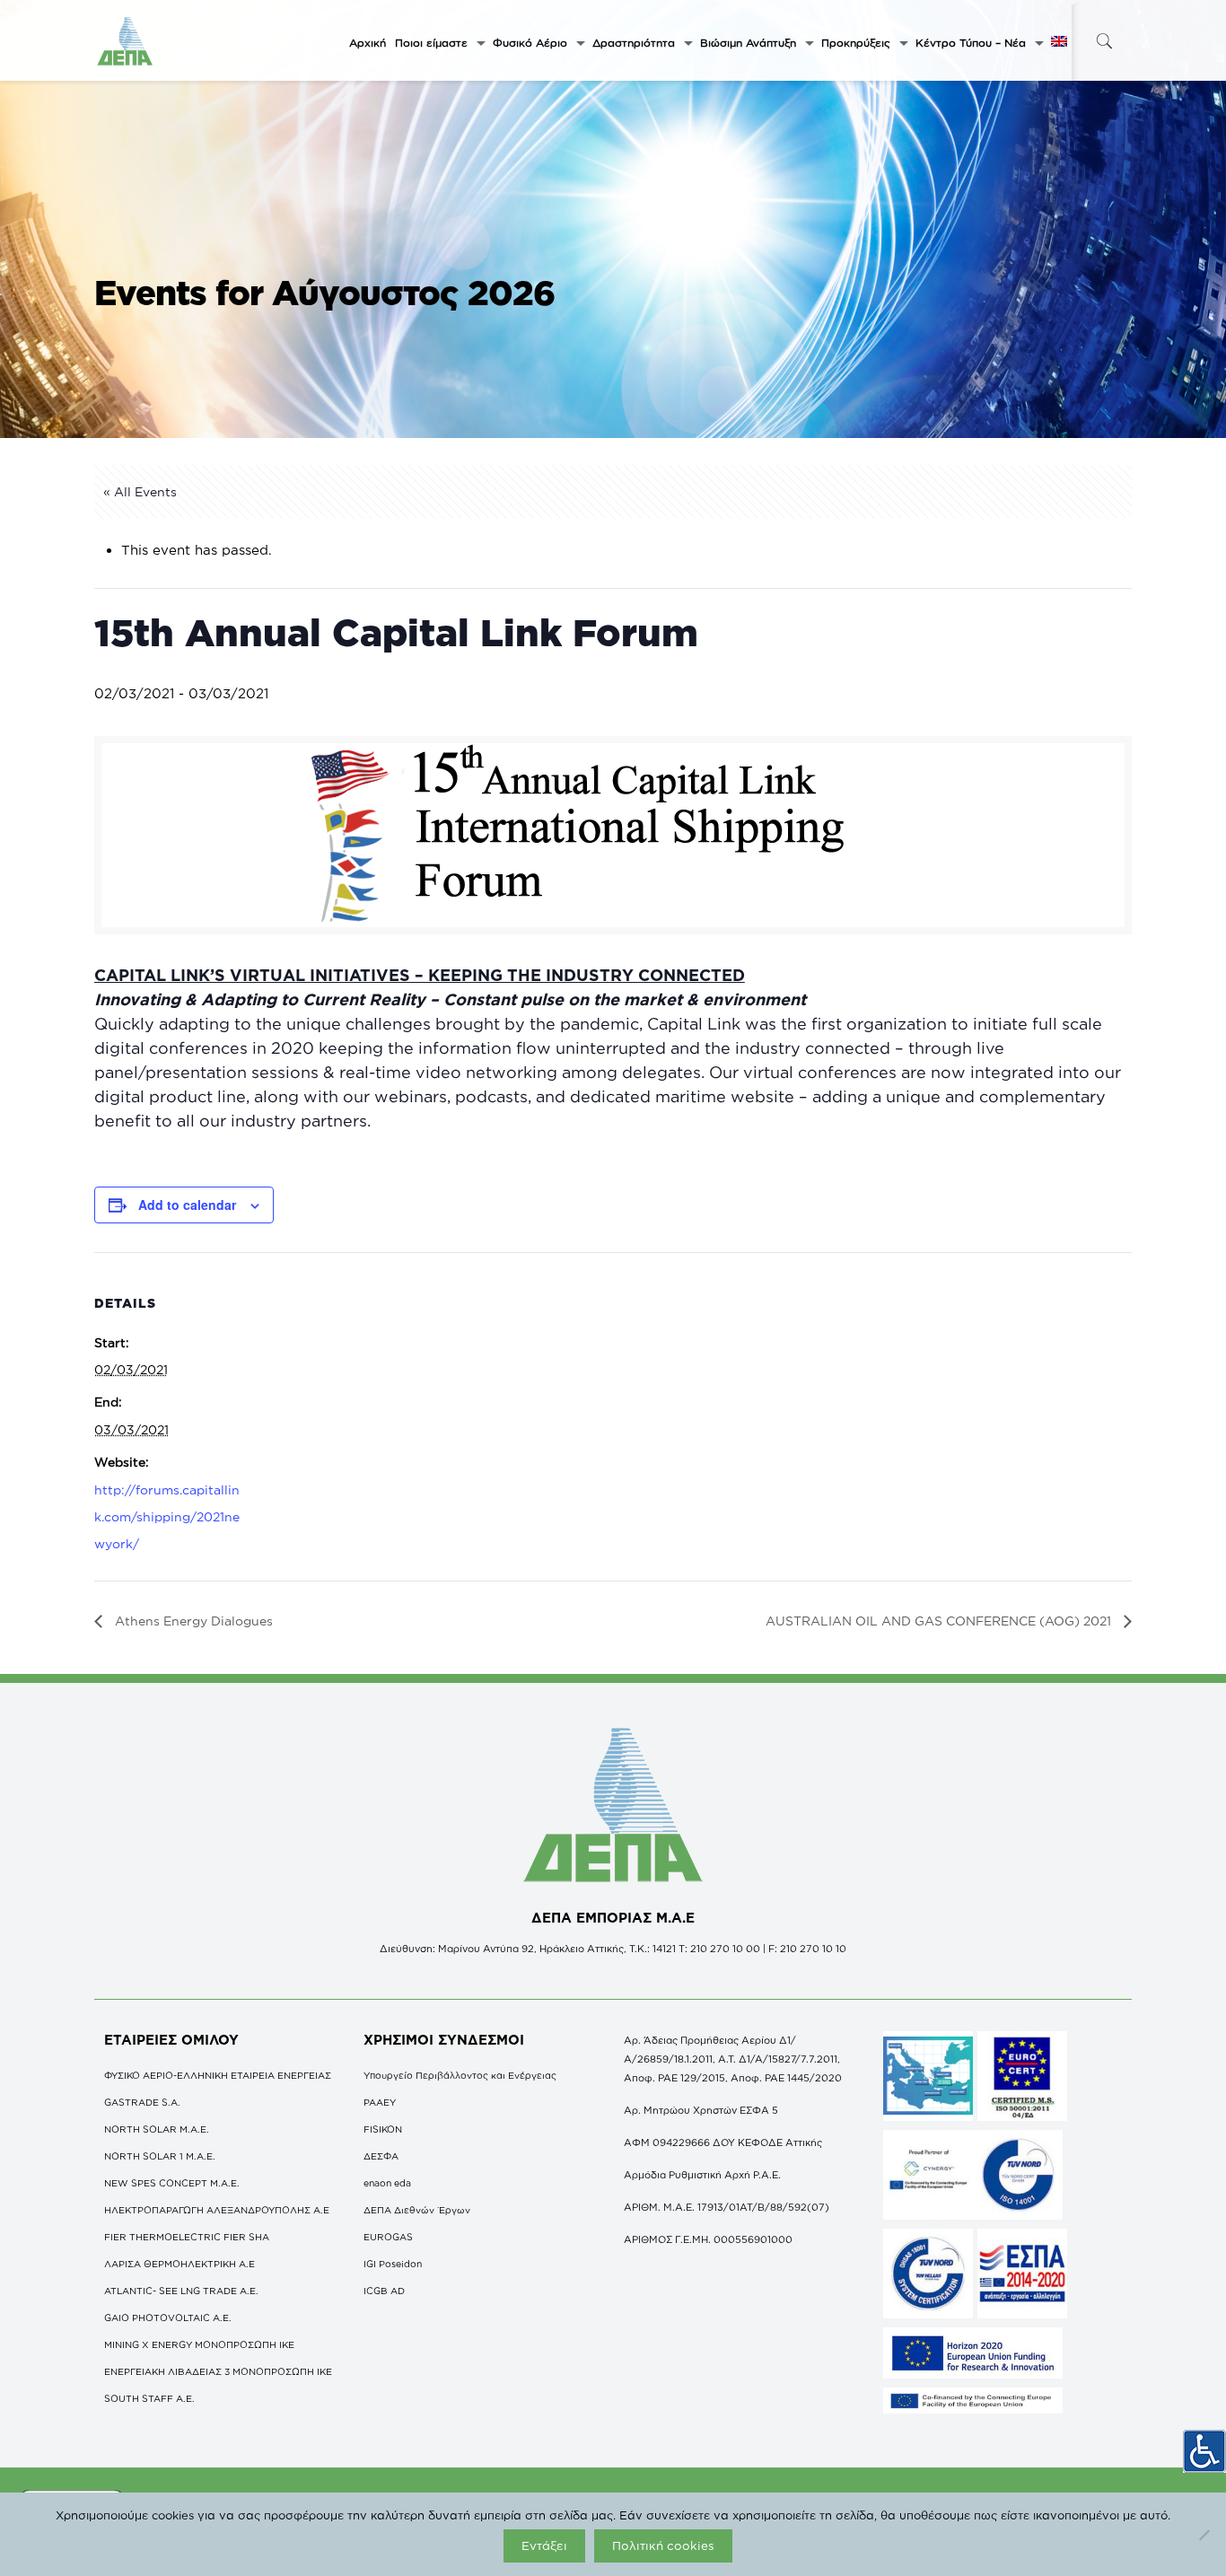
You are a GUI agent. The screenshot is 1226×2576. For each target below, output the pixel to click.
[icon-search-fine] (1104, 41)
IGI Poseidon (393, 2264)
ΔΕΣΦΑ (381, 2156)
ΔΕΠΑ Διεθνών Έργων (417, 2210)
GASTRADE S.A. (142, 2102)
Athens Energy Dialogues (192, 1621)
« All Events (140, 491)
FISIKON (383, 2129)
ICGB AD (384, 2291)
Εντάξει (544, 2545)
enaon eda (387, 2183)
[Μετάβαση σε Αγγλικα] (1059, 43)
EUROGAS (388, 2237)
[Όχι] (1204, 2535)
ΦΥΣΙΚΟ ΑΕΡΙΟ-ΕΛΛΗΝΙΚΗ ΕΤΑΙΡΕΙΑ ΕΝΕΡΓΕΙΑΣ (218, 2075)
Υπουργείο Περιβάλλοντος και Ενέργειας (460, 2075)
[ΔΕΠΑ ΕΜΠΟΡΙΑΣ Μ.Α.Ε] (126, 40)
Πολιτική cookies (663, 2545)
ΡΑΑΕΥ (380, 2102)
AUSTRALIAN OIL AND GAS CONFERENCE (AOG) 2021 (940, 1621)
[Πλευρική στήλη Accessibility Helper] (1204, 2451)
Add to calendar (187, 1205)
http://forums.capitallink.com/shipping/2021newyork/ (167, 1516)
